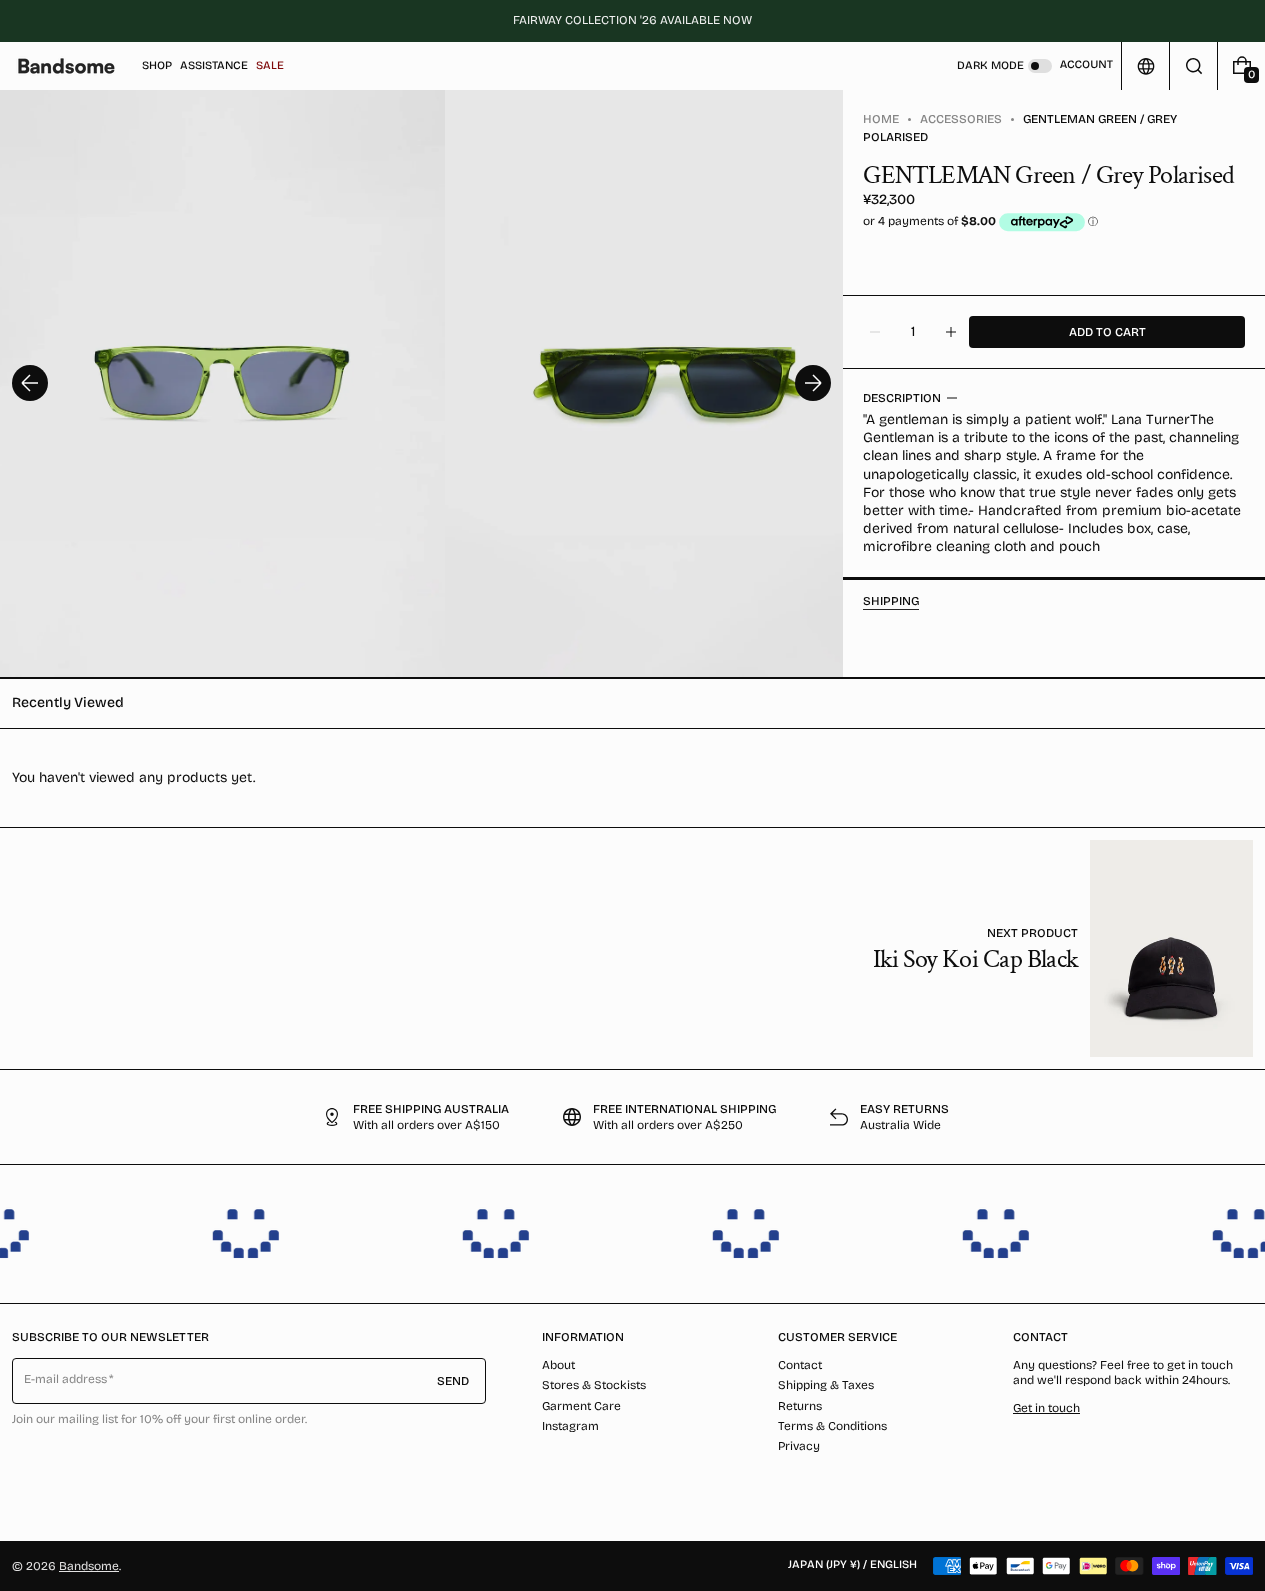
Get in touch (1046, 1408)
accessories (961, 119)
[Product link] (1063, 948)
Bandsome (89, 1566)
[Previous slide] (30, 383)
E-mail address (66, 1379)
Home (881, 119)
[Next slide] (813, 383)
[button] (1193, 66)
